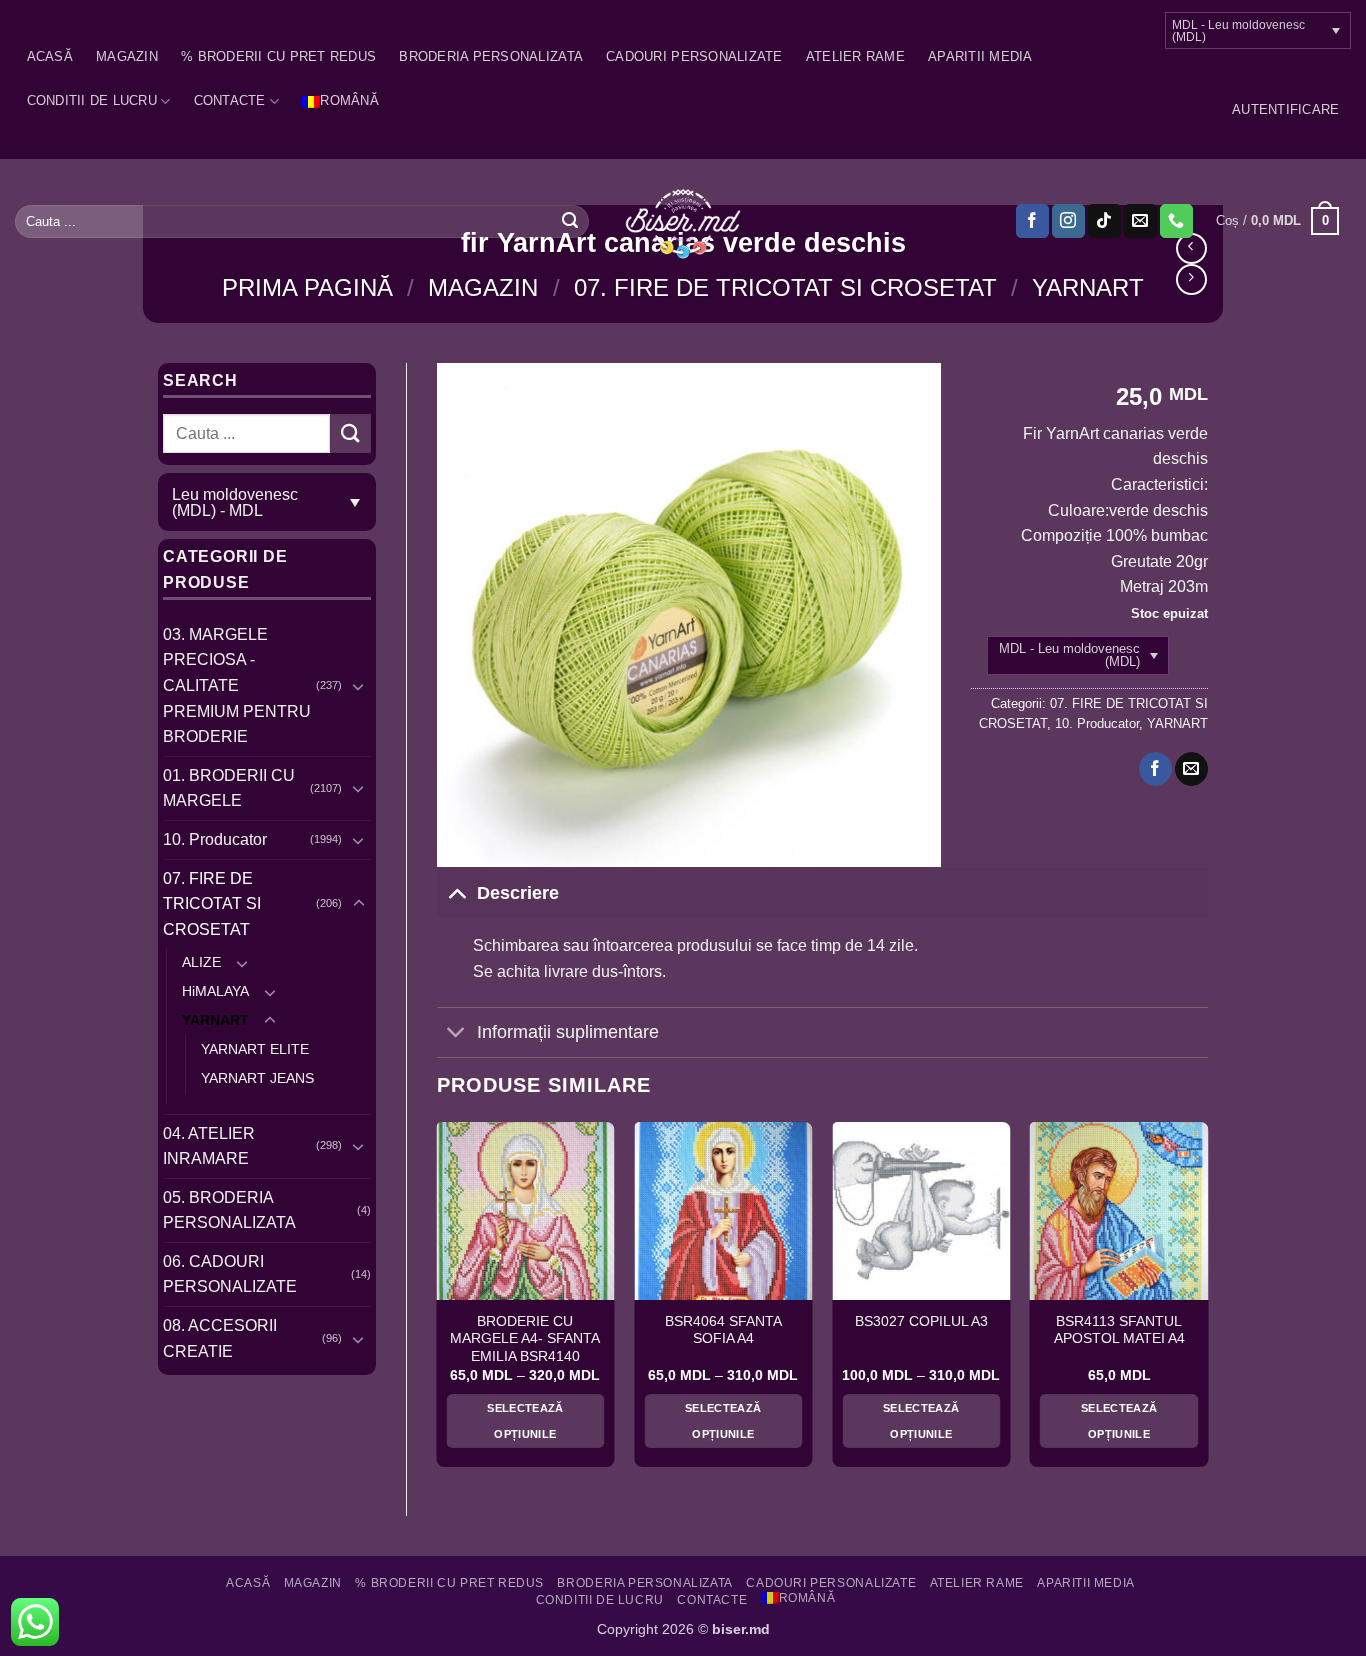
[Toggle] (359, 686)
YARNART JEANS (257, 1078)
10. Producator (215, 839)
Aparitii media (980, 56)
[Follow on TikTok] (1104, 221)
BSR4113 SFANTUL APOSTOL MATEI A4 (1119, 1330)
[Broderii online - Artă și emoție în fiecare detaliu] (683, 222)
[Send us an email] (1140, 221)
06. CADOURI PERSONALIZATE (230, 1274)
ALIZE (201, 962)
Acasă (50, 56)
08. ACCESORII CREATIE (220, 1338)
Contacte (230, 100)
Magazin (127, 56)
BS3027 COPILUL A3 (921, 1321)
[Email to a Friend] (1191, 769)
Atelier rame (855, 56)
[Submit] (570, 221)
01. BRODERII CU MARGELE (229, 788)
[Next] (1207, 1302)
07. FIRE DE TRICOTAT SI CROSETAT (785, 287)
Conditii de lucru (92, 100)
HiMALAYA (215, 991)
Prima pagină (307, 287)
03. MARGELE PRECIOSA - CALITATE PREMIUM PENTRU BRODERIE (237, 685)
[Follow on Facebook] (1032, 221)
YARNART (1088, 287)
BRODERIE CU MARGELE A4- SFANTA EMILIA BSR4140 (525, 1339)
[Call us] (1176, 221)
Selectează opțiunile (525, 1421)
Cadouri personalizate (694, 56)
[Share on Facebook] (1155, 769)
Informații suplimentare (568, 1032)
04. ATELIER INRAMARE (209, 1146)
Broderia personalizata (491, 56)
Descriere (518, 893)
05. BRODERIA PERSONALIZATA (229, 1210)
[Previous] (438, 1302)
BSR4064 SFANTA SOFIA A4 (723, 1330)
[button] (1285, 110)
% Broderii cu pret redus (278, 56)
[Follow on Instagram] (1068, 221)
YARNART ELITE (255, 1049)
